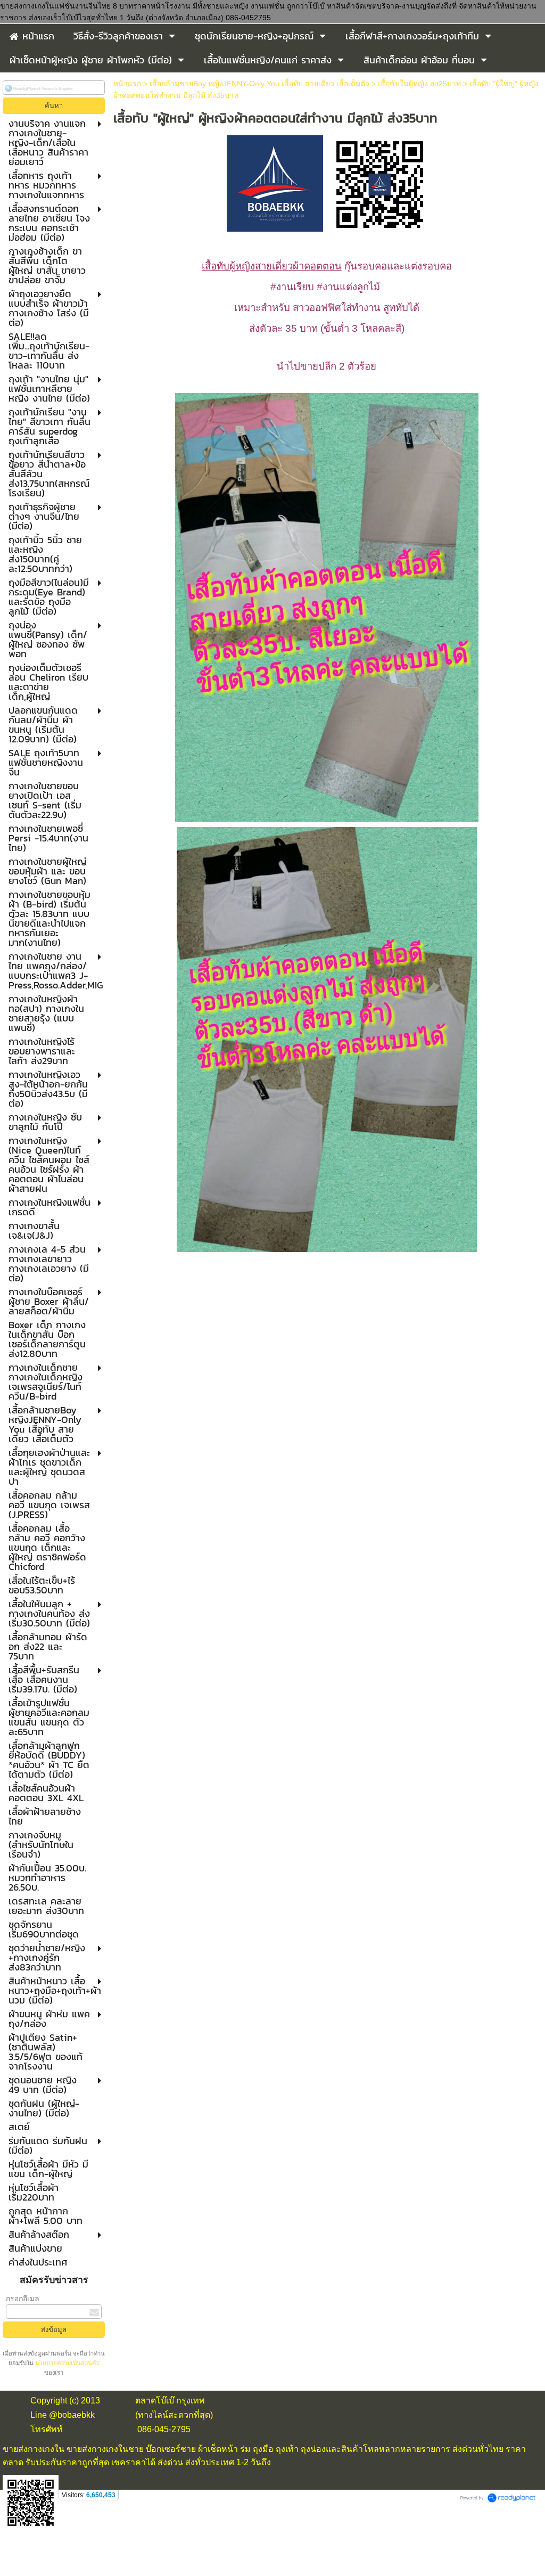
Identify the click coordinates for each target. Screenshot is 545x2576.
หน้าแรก (127, 84)
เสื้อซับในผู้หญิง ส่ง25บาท (419, 84)
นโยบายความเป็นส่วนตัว (66, 2363)
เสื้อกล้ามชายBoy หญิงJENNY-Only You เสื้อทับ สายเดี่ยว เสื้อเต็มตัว (259, 84)
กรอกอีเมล (23, 2299)
